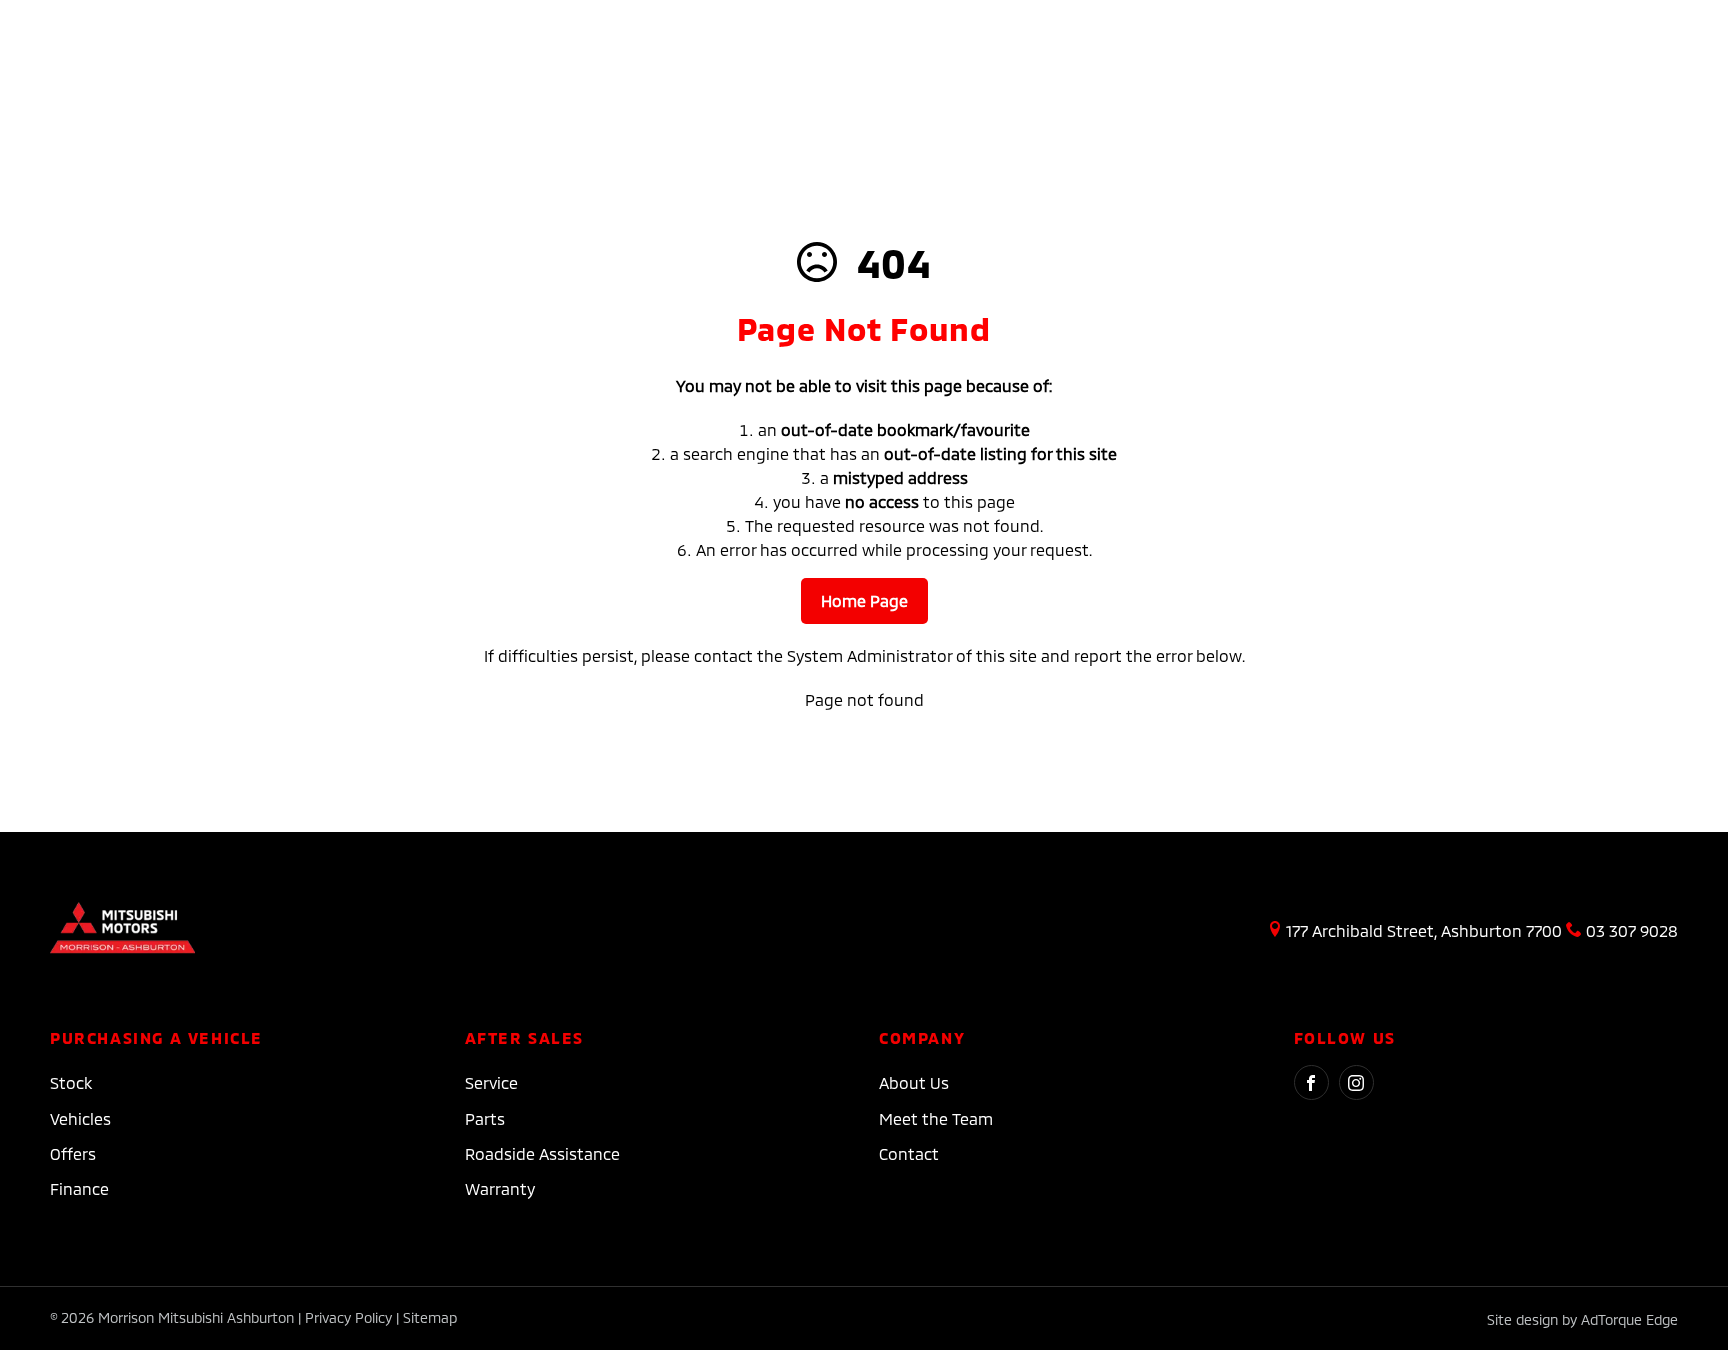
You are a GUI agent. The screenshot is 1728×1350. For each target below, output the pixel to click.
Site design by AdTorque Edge (1582, 1319)
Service (491, 1082)
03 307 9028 (1632, 930)
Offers (73, 1153)
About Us (914, 1082)
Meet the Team (936, 1118)
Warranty (500, 1188)
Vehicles (80, 1118)
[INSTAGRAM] (1356, 1082)
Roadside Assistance (542, 1153)
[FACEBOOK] (1311, 1082)
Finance (79, 1188)
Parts (485, 1118)
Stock (71, 1082)
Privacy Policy (348, 1317)
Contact (909, 1153)
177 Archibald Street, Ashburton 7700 (1424, 930)
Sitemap (430, 1317)
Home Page (864, 600)
